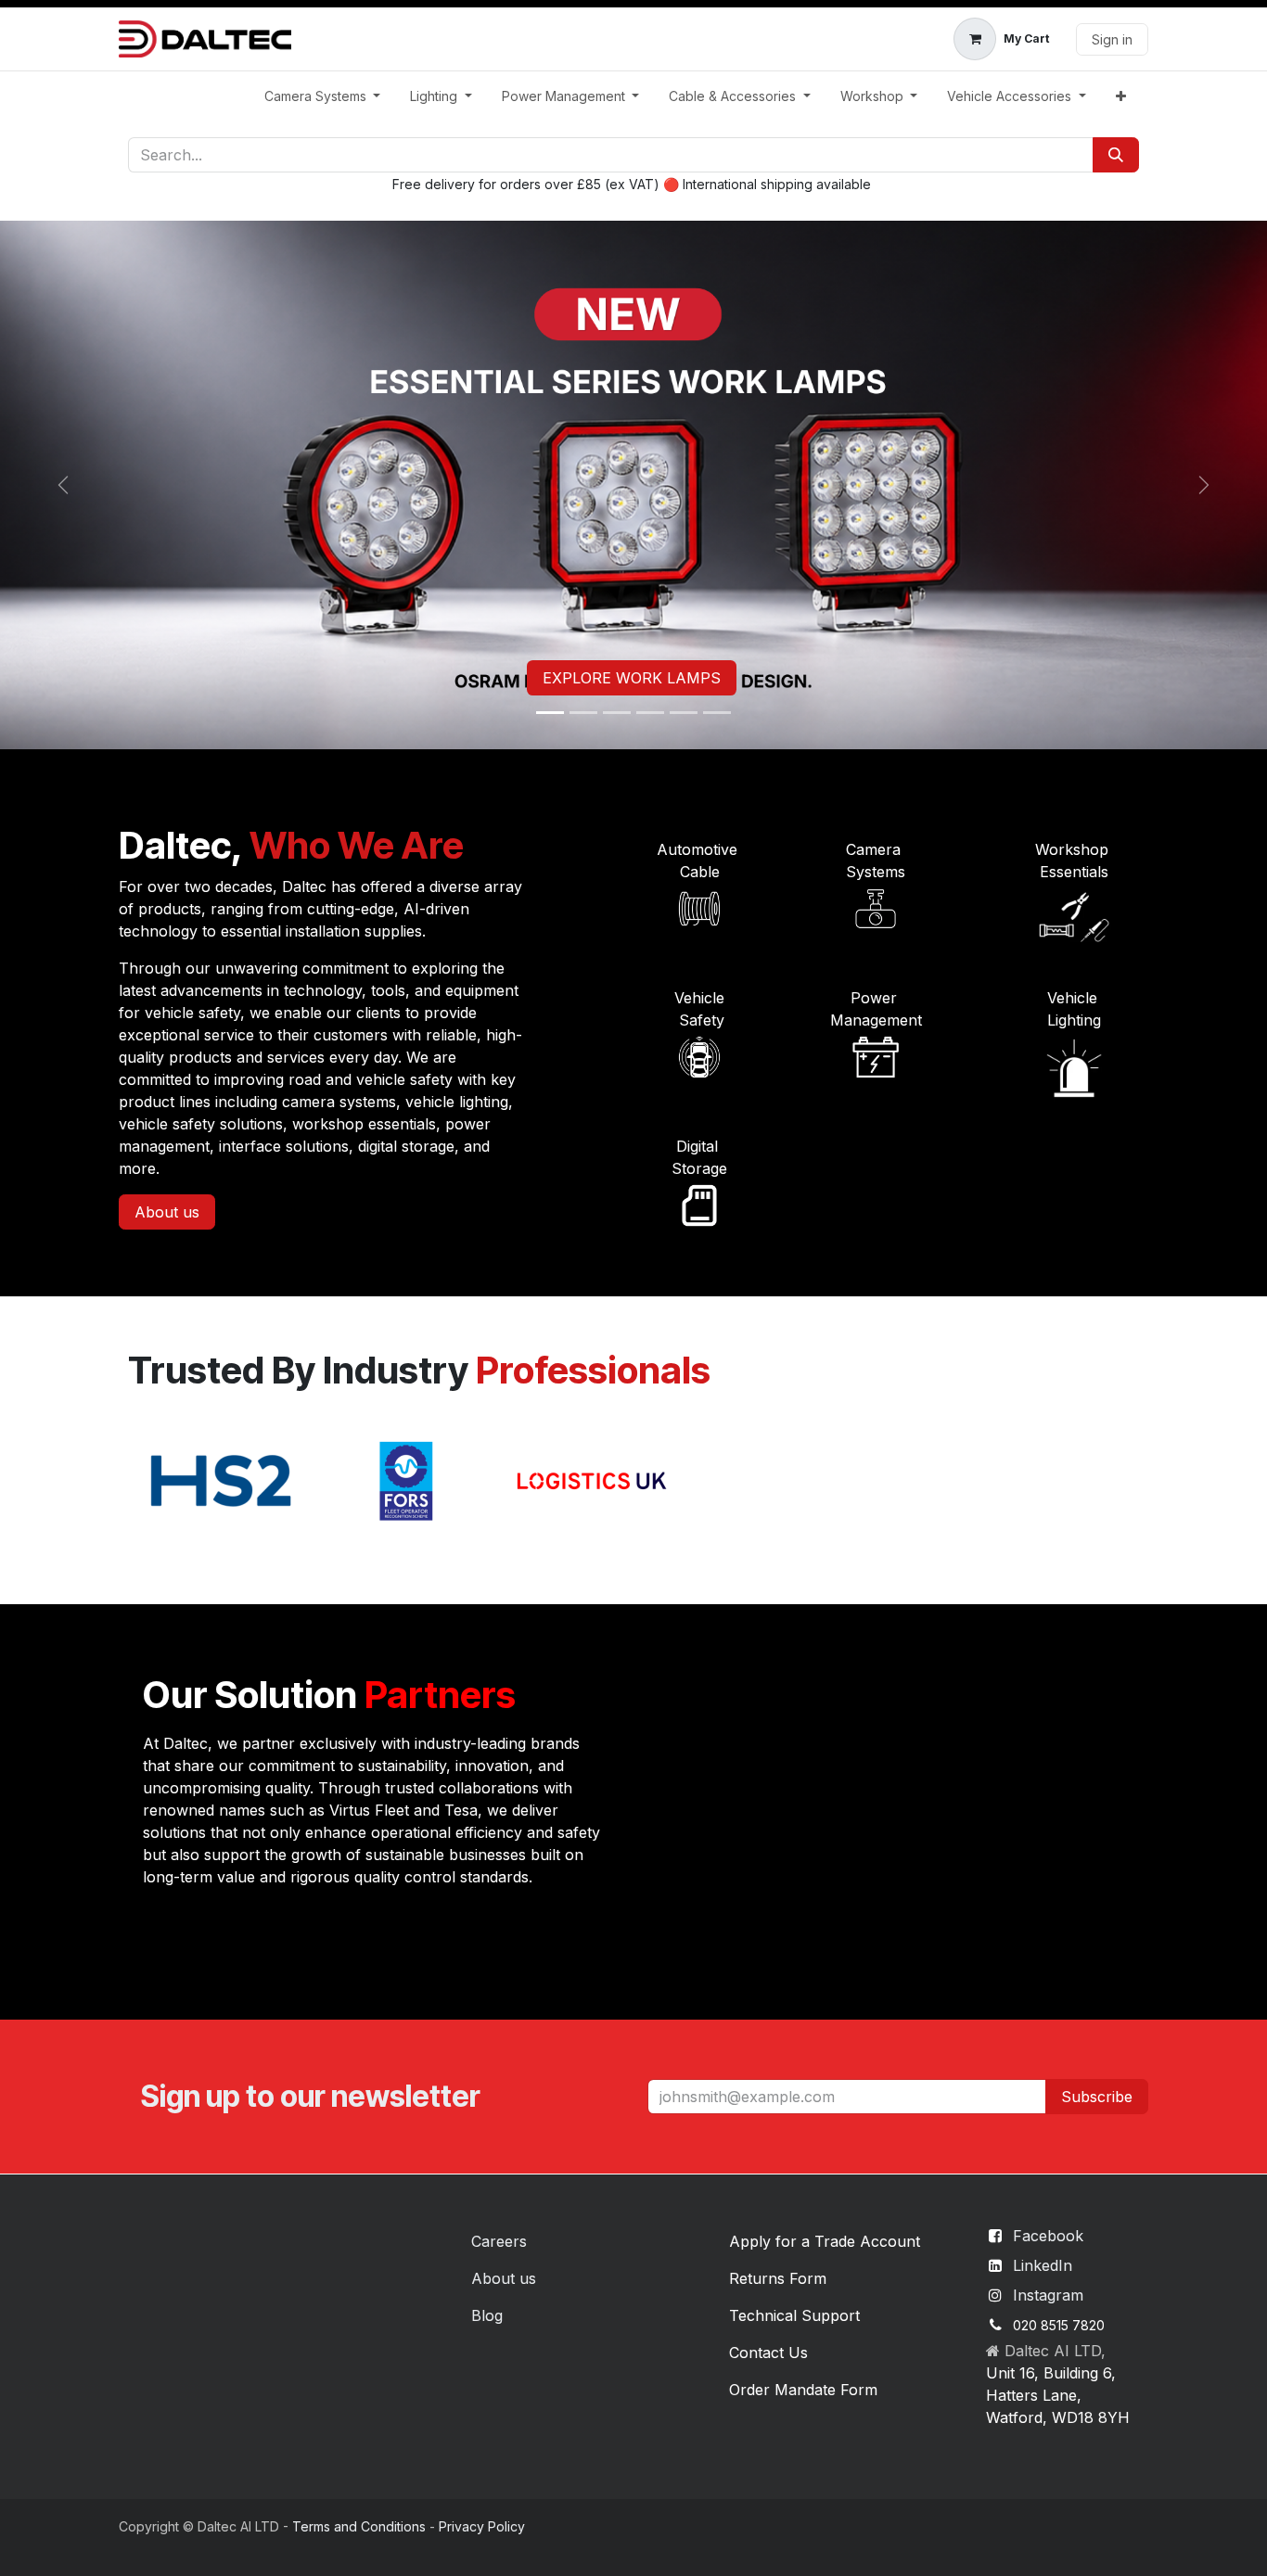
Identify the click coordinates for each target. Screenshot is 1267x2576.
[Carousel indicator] (550, 713)
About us (167, 1212)
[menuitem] (323, 96)
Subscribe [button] (1097, 2097)
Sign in (1112, 39)
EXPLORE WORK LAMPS (632, 678)
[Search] (1116, 155)
